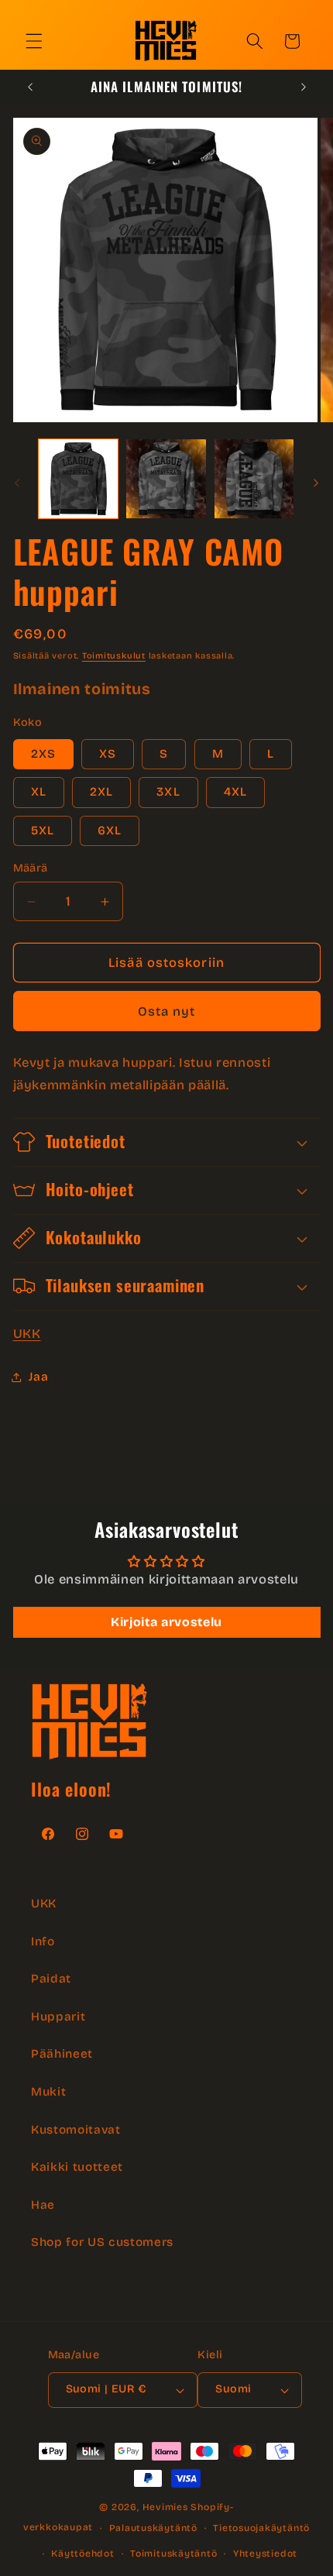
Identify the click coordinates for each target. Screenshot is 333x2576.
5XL (43, 831)
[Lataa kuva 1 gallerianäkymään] (79, 479)
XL (39, 792)
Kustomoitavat (76, 2130)
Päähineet (62, 2054)
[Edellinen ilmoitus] (30, 87)
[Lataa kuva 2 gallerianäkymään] (166, 479)
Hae (43, 2205)
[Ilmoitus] (304, 87)
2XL (101, 792)
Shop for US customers (102, 2242)
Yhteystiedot (265, 2554)
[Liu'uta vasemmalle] (17, 483)
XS (108, 754)
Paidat (51, 1979)
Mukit (48, 2092)
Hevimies (165, 2507)
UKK (27, 1334)
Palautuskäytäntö (153, 2528)
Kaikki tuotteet (77, 2167)
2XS (43, 754)
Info (43, 1941)
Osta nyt (167, 1011)
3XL (168, 792)
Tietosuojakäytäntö (261, 2528)
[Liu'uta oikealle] (316, 483)
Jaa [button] (39, 1377)
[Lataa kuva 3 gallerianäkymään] (254, 479)
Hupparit (58, 2017)
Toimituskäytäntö (173, 2554)
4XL (235, 792)
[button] (34, 41)
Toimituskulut (114, 656)
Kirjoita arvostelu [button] (166, 1622)
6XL (110, 831)
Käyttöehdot (82, 2554)
